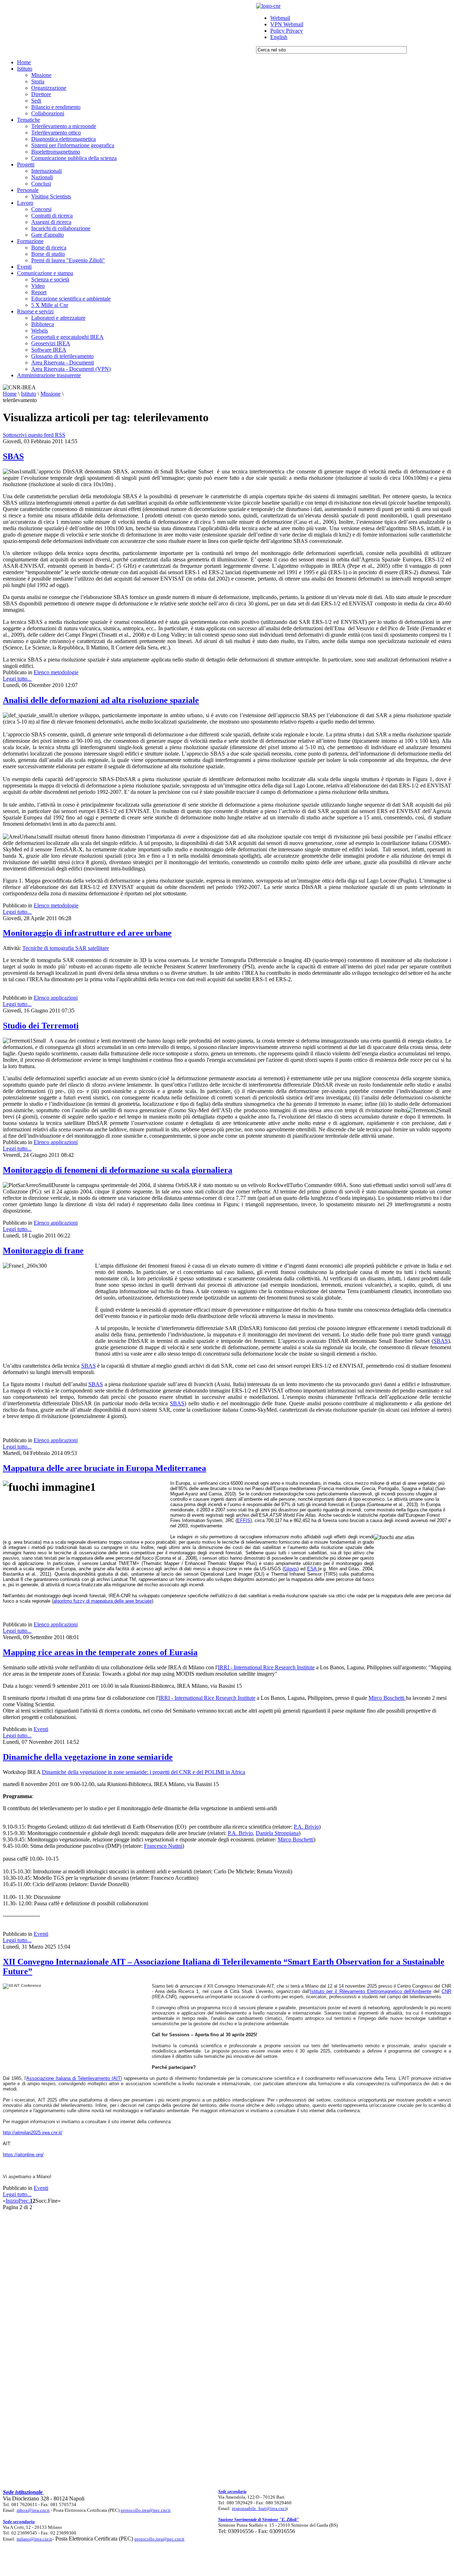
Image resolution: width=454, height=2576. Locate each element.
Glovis (291, 1569)
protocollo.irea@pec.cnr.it (146, 2510)
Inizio (12, 2201)
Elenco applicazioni (56, 998)
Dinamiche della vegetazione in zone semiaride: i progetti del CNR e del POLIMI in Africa (143, 1772)
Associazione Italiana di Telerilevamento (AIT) (74, 2078)
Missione (51, 394)
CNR (446, 1991)
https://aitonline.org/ (23, 2155)
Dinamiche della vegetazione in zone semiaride (88, 1757)
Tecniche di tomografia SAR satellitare (66, 948)
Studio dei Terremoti (41, 1026)
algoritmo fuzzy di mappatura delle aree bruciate (103, 1601)
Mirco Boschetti (387, 1698)
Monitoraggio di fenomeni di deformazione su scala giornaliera (118, 1170)
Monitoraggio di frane (43, 1251)
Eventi (41, 1729)
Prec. (24, 2201)
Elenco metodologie (56, 672)
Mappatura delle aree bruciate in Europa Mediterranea (104, 1468)
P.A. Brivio (306, 1827)
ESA (313, 1569)
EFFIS (244, 1520)
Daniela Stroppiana (277, 1833)
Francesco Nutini (163, 1846)
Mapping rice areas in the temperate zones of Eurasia (100, 1652)
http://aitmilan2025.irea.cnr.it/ (33, 2133)
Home (10, 394)
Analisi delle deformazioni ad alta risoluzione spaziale (101, 700)
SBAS (13, 456)
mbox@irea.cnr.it (33, 2510)
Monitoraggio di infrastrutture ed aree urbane (87, 933)
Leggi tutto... (17, 679)
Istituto (29, 394)
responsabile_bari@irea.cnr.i (259, 2508)
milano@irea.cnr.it (34, 2539)
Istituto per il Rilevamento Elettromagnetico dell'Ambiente (371, 1991)
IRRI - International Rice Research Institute (266, 1667)
